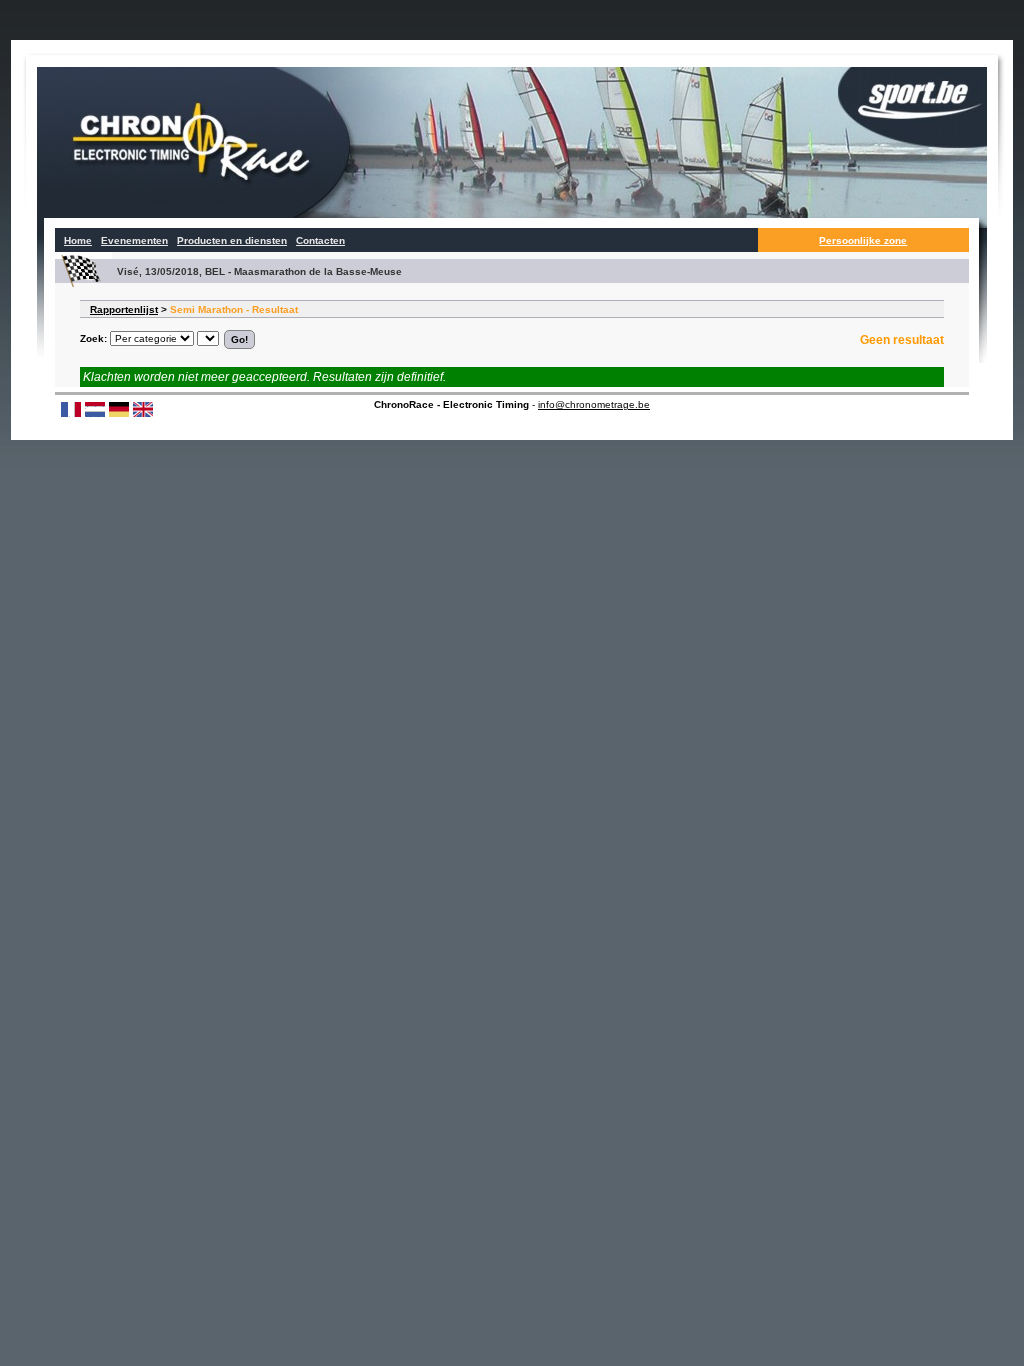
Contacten (320, 240)
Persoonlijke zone (863, 240)
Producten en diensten (232, 240)
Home (78, 240)
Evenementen (134, 240)
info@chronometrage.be (594, 404)
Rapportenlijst (124, 309)
